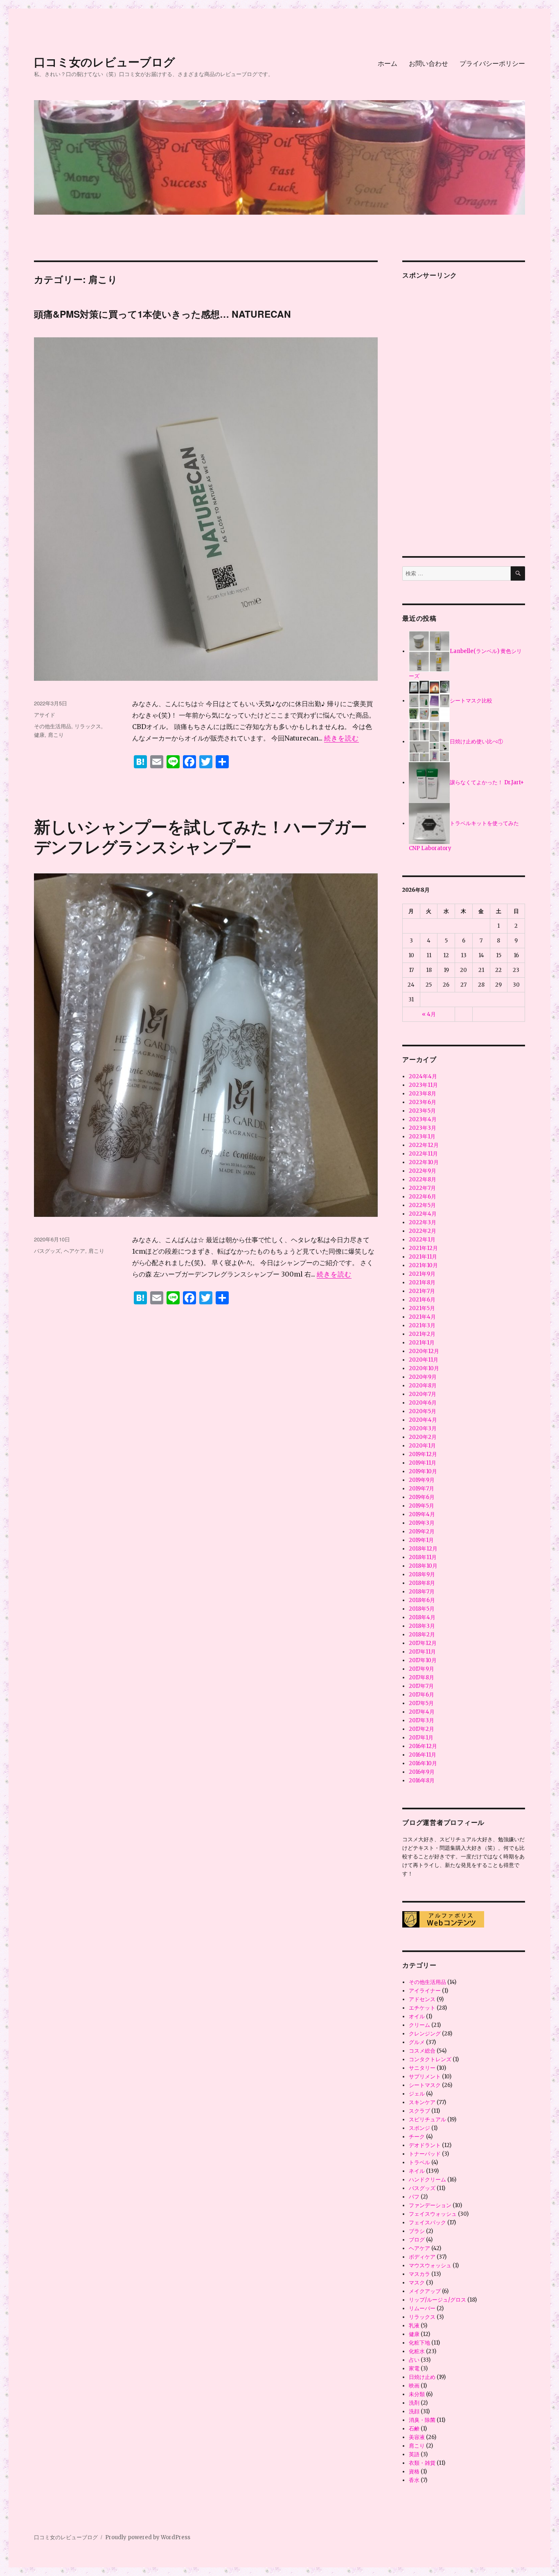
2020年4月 (423, 1420)
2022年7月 (422, 1188)
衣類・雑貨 (422, 2463)
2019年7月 (422, 1489)
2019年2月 (422, 1531)
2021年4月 (422, 1317)
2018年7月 (422, 1592)
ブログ (417, 2240)
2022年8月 (423, 1179)
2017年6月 (422, 1695)
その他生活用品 (53, 726)
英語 (414, 2454)
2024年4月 (423, 1076)
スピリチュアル (427, 2119)
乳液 (414, 2326)
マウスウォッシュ (430, 2265)
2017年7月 (421, 1686)
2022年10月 (424, 1162)
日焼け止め (422, 2377)
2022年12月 (424, 1145)
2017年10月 (423, 1660)
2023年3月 (423, 1128)
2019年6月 (422, 1497)
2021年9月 (422, 1274)
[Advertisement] (465, 411)
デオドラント (425, 2145)
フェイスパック (427, 2223)
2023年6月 (423, 1102)
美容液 (417, 2437)
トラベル (419, 2162)
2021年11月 (423, 1257)
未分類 (417, 2394)
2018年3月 (422, 1626)
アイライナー (425, 1991)
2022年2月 (423, 1231)
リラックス (88, 726)
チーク (417, 2137)
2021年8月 (422, 1282)
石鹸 (414, 2429)
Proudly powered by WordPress (148, 2537)
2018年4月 (422, 1617)
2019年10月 (423, 1471)
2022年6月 (423, 1197)
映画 (414, 2386)
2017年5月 (421, 1703)
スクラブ (419, 2111)
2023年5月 (422, 1111)
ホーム (388, 63)
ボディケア (422, 2257)
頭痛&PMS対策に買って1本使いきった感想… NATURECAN (162, 314)
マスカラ (419, 2274)
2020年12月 (424, 1351)
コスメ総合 (422, 2051)
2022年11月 (423, 1154)
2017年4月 (422, 1712)
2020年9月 (423, 1377)
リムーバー (422, 2308)
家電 (414, 2368)
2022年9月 (423, 1171)
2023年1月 (422, 1137)
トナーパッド (425, 2154)
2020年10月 (424, 1368)
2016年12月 (423, 1746)
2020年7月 (423, 1394)
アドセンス (422, 1999)
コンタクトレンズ (430, 2059)
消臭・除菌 (422, 2420)
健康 (39, 735)
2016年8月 (422, 1781)
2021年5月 (422, 1308)
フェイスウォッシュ (433, 2214)
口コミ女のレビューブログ (105, 62)
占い (414, 2360)
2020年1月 (422, 1446)
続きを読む (341, 738)
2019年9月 (422, 1480)
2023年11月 (423, 1085)
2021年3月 (422, 1325)
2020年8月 (423, 1386)
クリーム (419, 2025)
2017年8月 (422, 1677)
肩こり (56, 735)
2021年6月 (422, 1300)
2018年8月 (422, 1583)
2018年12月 (423, 1549)
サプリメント (425, 2077)
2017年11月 (422, 1652)
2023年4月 (423, 1119)
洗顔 (414, 2411)
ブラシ (417, 2231)
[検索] (518, 573)
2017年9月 (422, 1669)
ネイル (417, 2171)
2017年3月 (422, 1720)
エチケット (422, 2008)
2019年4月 (422, 1514)
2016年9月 (422, 1772)
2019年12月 (423, 1454)
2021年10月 (423, 1265)
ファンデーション (430, 2205)
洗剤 (414, 2403)
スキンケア (422, 2102)
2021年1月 (422, 1343)
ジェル (417, 2094)
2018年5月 (422, 1609)
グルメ (417, 2042)
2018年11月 (423, 1557)
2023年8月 (423, 1094)
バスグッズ (47, 1251)
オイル (417, 2016)
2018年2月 (422, 1635)
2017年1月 (421, 1738)
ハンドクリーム (427, 2180)
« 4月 (429, 1014)
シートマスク (425, 2085)
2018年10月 (423, 1566)
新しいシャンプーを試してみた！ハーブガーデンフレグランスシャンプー (201, 836)
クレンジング (425, 2034)
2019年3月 (422, 1523)
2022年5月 (422, 1205)
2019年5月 (422, 1506)
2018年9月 (422, 1574)
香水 (414, 2480)
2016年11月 (423, 1755)
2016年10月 (423, 1763)
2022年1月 (422, 1240)
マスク (417, 2283)
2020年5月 (423, 1411)
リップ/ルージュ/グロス (437, 2300)
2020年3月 (423, 1428)
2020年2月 (423, 1437)
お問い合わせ (428, 63)
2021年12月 (423, 1248)
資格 (414, 2472)
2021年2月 (422, 1334)
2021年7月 (422, 1291)
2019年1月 (421, 1540)
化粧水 (417, 2351)
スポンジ (419, 2128)
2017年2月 (422, 1729)
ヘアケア (74, 1251)
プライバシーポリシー (492, 63)
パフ (414, 2197)
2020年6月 (423, 1403)
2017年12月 (423, 1643)
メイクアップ (425, 2291)
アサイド (45, 715)
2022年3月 (423, 1222)
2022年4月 (423, 1214)
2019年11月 (423, 1463)
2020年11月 (424, 1360)
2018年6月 (422, 1600)
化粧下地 (419, 2343)
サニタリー (422, 2068)
